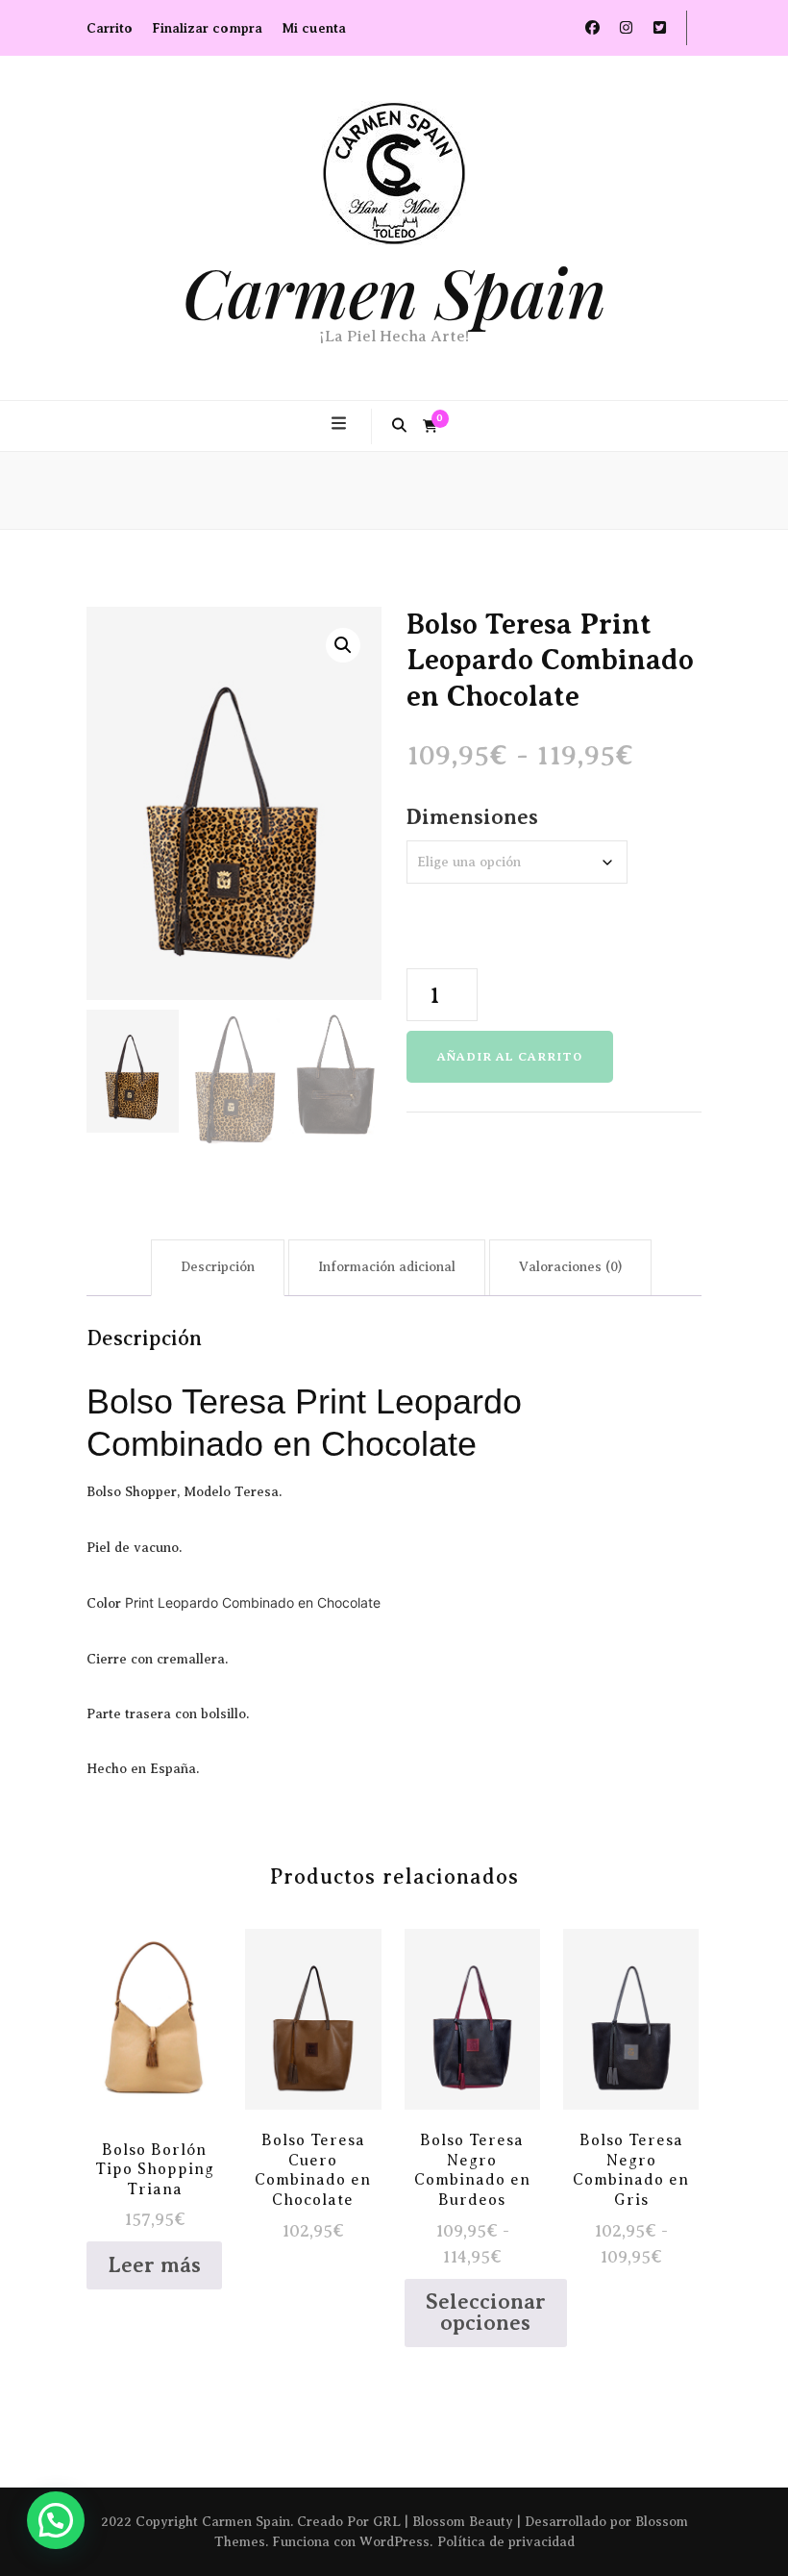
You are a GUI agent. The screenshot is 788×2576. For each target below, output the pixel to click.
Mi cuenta (314, 28)
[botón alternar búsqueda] (399, 426)
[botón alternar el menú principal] (341, 424)
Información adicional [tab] (387, 1267)
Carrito (110, 28)
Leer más (154, 2265)
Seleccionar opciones (313, 2037)
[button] (343, 645)
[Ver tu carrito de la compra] (430, 427)
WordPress (394, 2542)
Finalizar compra (207, 28)
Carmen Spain (394, 291)
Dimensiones (472, 817)
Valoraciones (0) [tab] (570, 1267)
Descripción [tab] (218, 1267)
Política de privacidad (506, 2542)
